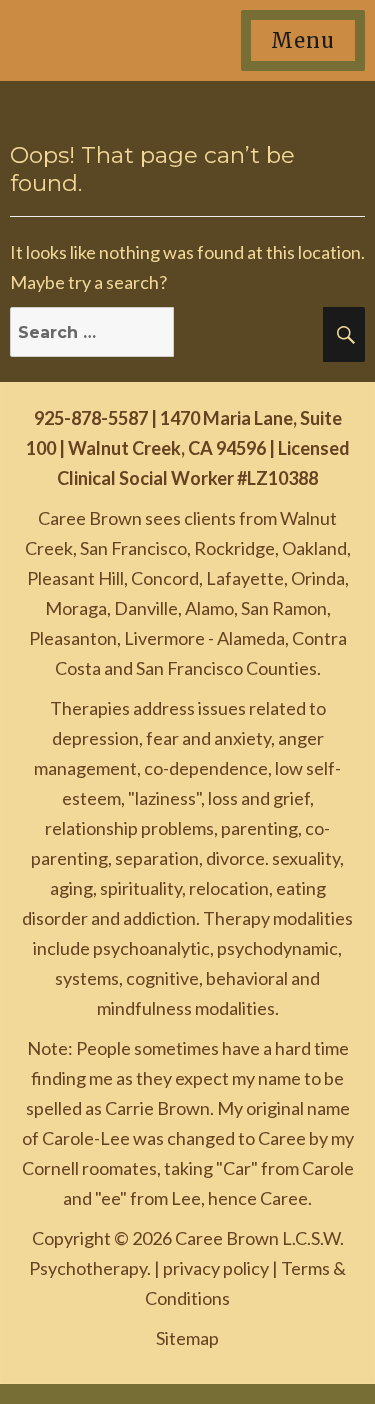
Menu (303, 40)
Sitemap (187, 1338)
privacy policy (216, 1268)
